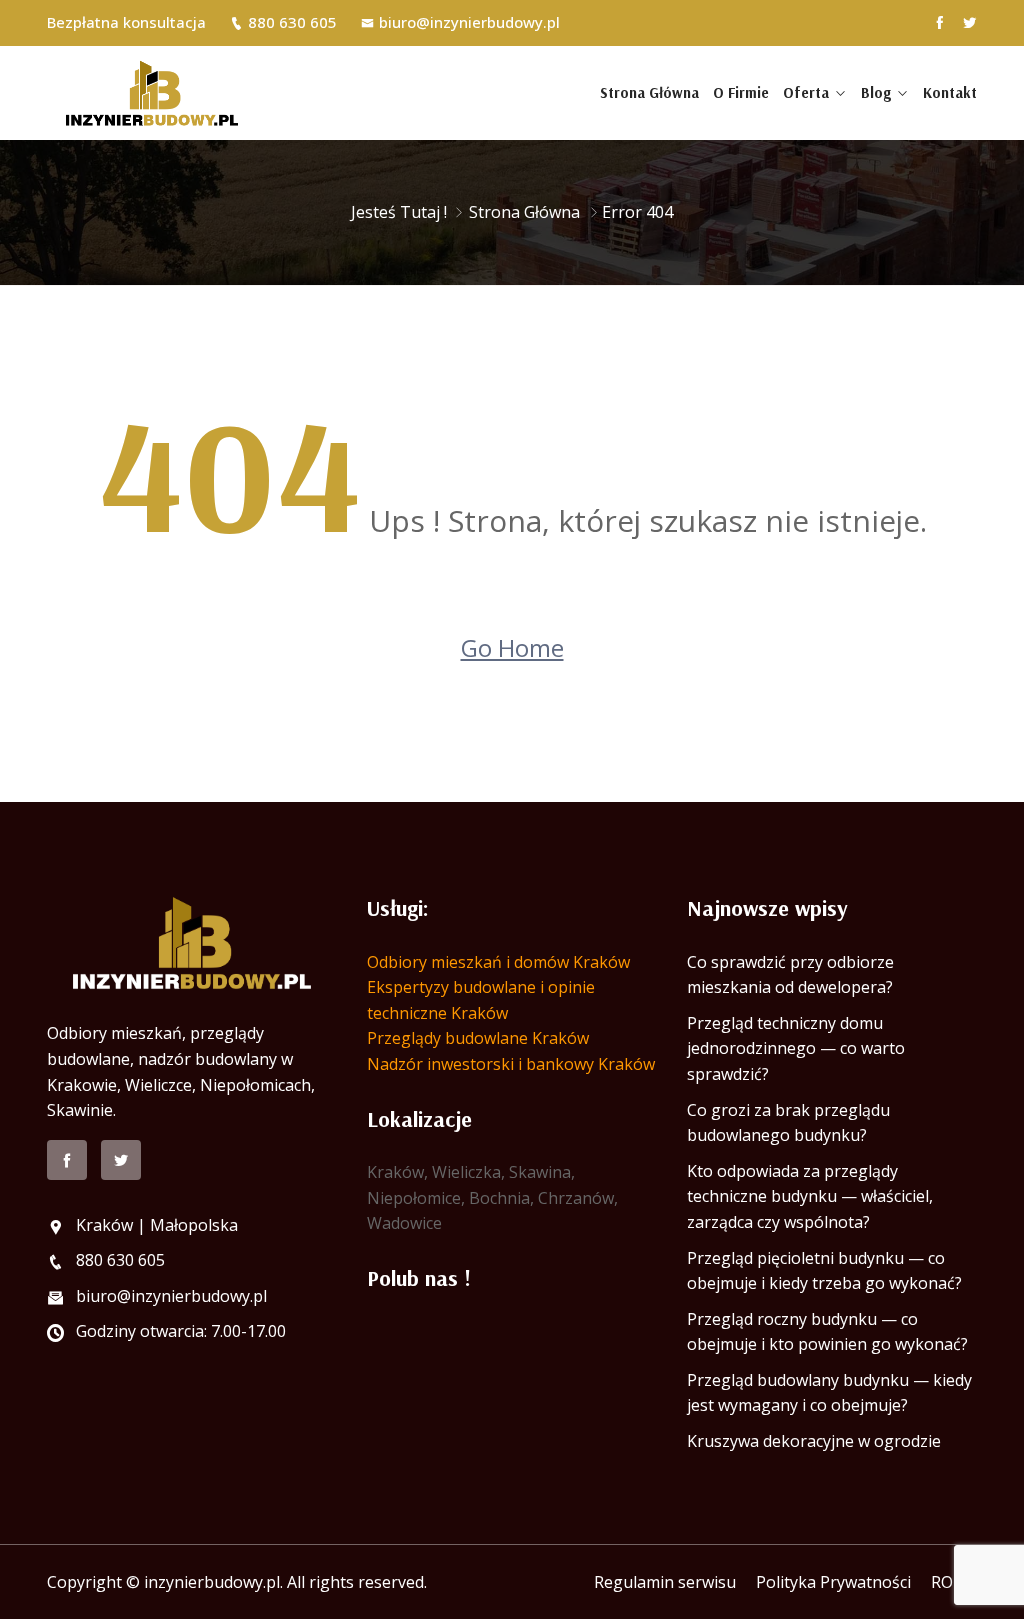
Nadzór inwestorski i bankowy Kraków (511, 1064)
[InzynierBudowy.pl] (152, 93)
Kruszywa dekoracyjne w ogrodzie (814, 1441)
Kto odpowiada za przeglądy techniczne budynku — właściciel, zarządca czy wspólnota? (810, 1196)
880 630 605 (292, 22)
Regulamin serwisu (665, 1582)
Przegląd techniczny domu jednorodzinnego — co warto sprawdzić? (796, 1048)
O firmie (741, 92)
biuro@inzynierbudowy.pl (469, 22)
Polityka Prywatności (833, 1582)
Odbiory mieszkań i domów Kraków (498, 962)
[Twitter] (969, 22)
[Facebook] (939, 22)
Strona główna (649, 92)
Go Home (512, 647)
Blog (876, 92)
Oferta (806, 92)
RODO (954, 1582)
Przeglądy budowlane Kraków (478, 1038)
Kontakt (950, 92)
